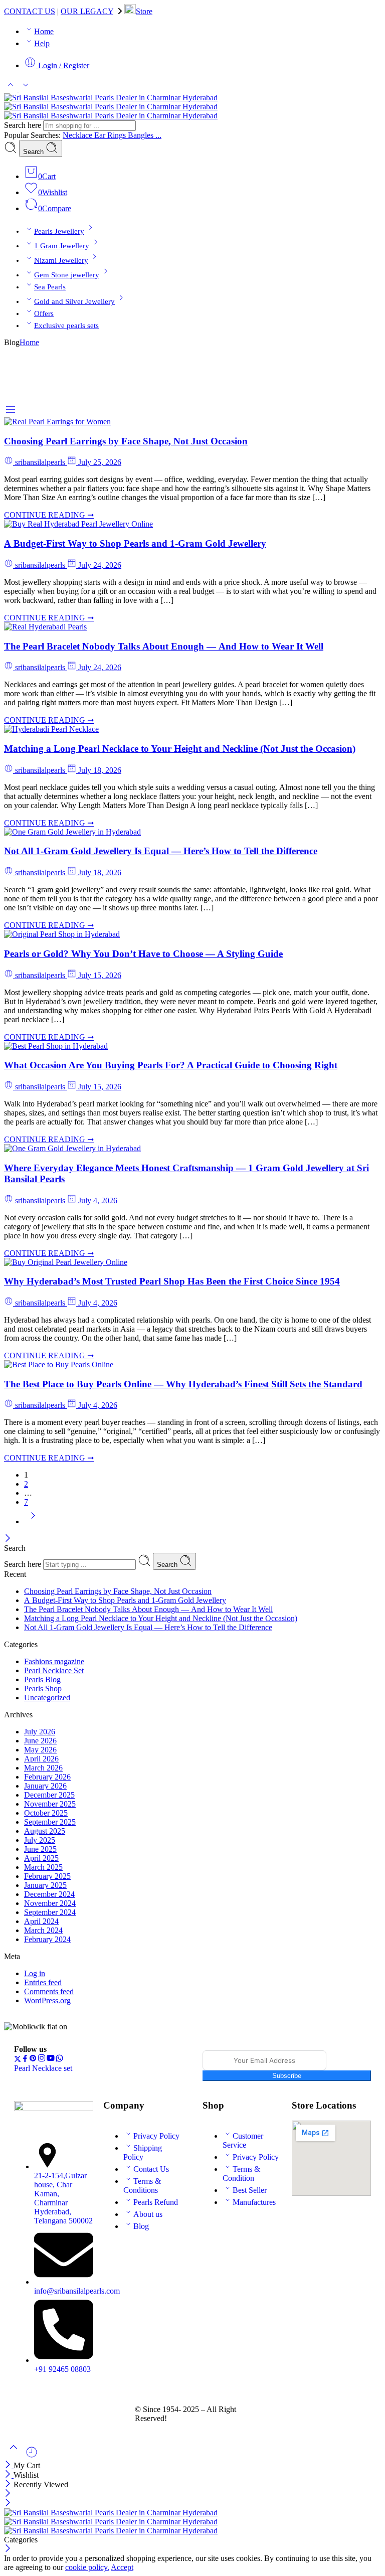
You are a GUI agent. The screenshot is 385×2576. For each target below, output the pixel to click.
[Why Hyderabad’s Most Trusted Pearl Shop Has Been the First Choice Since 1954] (66, 1262)
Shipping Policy (143, 2152)
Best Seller (250, 2190)
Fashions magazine (54, 1661)
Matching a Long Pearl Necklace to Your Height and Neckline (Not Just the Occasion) (180, 749)
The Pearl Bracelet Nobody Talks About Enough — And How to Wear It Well (164, 646)
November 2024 (50, 1903)
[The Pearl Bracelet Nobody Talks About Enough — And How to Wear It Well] (45, 627)
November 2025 (50, 1804)
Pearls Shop (43, 1688)
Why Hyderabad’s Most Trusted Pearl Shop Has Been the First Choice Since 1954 (172, 1281)
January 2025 (45, 1885)
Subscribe (287, 2076)
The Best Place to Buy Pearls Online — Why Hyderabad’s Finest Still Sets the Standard (183, 1384)
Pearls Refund (156, 2202)
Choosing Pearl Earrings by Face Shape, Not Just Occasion (126, 441)
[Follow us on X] (18, 2060)
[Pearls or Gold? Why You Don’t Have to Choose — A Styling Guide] (62, 934)
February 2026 (47, 1777)
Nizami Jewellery (61, 260)
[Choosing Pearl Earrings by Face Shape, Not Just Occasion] (57, 422)
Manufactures (254, 2202)
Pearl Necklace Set (54, 1670)
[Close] (8, 1539)
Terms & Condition (241, 2173)
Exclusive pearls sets (66, 326)
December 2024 (49, 1894)
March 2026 (43, 1768)
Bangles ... (145, 135)
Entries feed (43, 1982)
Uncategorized (47, 1698)
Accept (122, 2567)
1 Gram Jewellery (62, 246)
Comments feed (49, 1991)
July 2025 (40, 1840)
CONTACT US (30, 11)
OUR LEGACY (87, 11)
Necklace (78, 135)
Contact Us (151, 2169)
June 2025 (40, 1849)
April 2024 (41, 1921)
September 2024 (50, 1912)
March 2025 (43, 1867)
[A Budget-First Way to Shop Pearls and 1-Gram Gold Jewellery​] (78, 524)
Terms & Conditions (142, 2186)
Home (44, 31)
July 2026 (40, 1732)
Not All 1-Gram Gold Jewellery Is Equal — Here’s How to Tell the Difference (161, 851)
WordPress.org (47, 2000)
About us (148, 2214)
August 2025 (45, 1831)
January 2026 (45, 1786)
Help (42, 43)
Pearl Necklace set (43, 2068)
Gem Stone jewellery (67, 275)
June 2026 (40, 1741)
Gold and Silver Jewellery (74, 301)
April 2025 (41, 1858)
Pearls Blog (42, 1679)
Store (144, 11)
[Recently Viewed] (32, 2456)
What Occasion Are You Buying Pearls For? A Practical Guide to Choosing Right (171, 1065)
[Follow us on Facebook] (25, 2060)
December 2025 (49, 1795)
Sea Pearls (50, 287)
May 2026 (40, 1750)
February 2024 (47, 1939)
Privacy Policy (156, 2136)
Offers (44, 313)
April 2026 (41, 1759)
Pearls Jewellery (59, 231)
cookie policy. (87, 2567)
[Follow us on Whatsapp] (59, 2060)
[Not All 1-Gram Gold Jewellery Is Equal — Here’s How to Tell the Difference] (72, 832)
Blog (141, 2226)
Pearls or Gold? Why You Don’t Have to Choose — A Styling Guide (143, 954)
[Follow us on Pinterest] (33, 2060)
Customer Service (243, 2140)
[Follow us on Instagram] (42, 2060)
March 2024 (43, 1930)
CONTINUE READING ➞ (49, 515)
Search (34, 152)
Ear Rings (111, 135)
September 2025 (50, 1822)
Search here (24, 125)
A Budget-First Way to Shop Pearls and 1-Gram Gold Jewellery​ (135, 543)
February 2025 (47, 1876)
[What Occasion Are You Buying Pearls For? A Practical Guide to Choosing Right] (56, 1046)
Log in (35, 1973)
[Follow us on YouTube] (51, 2060)
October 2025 (46, 1813)
